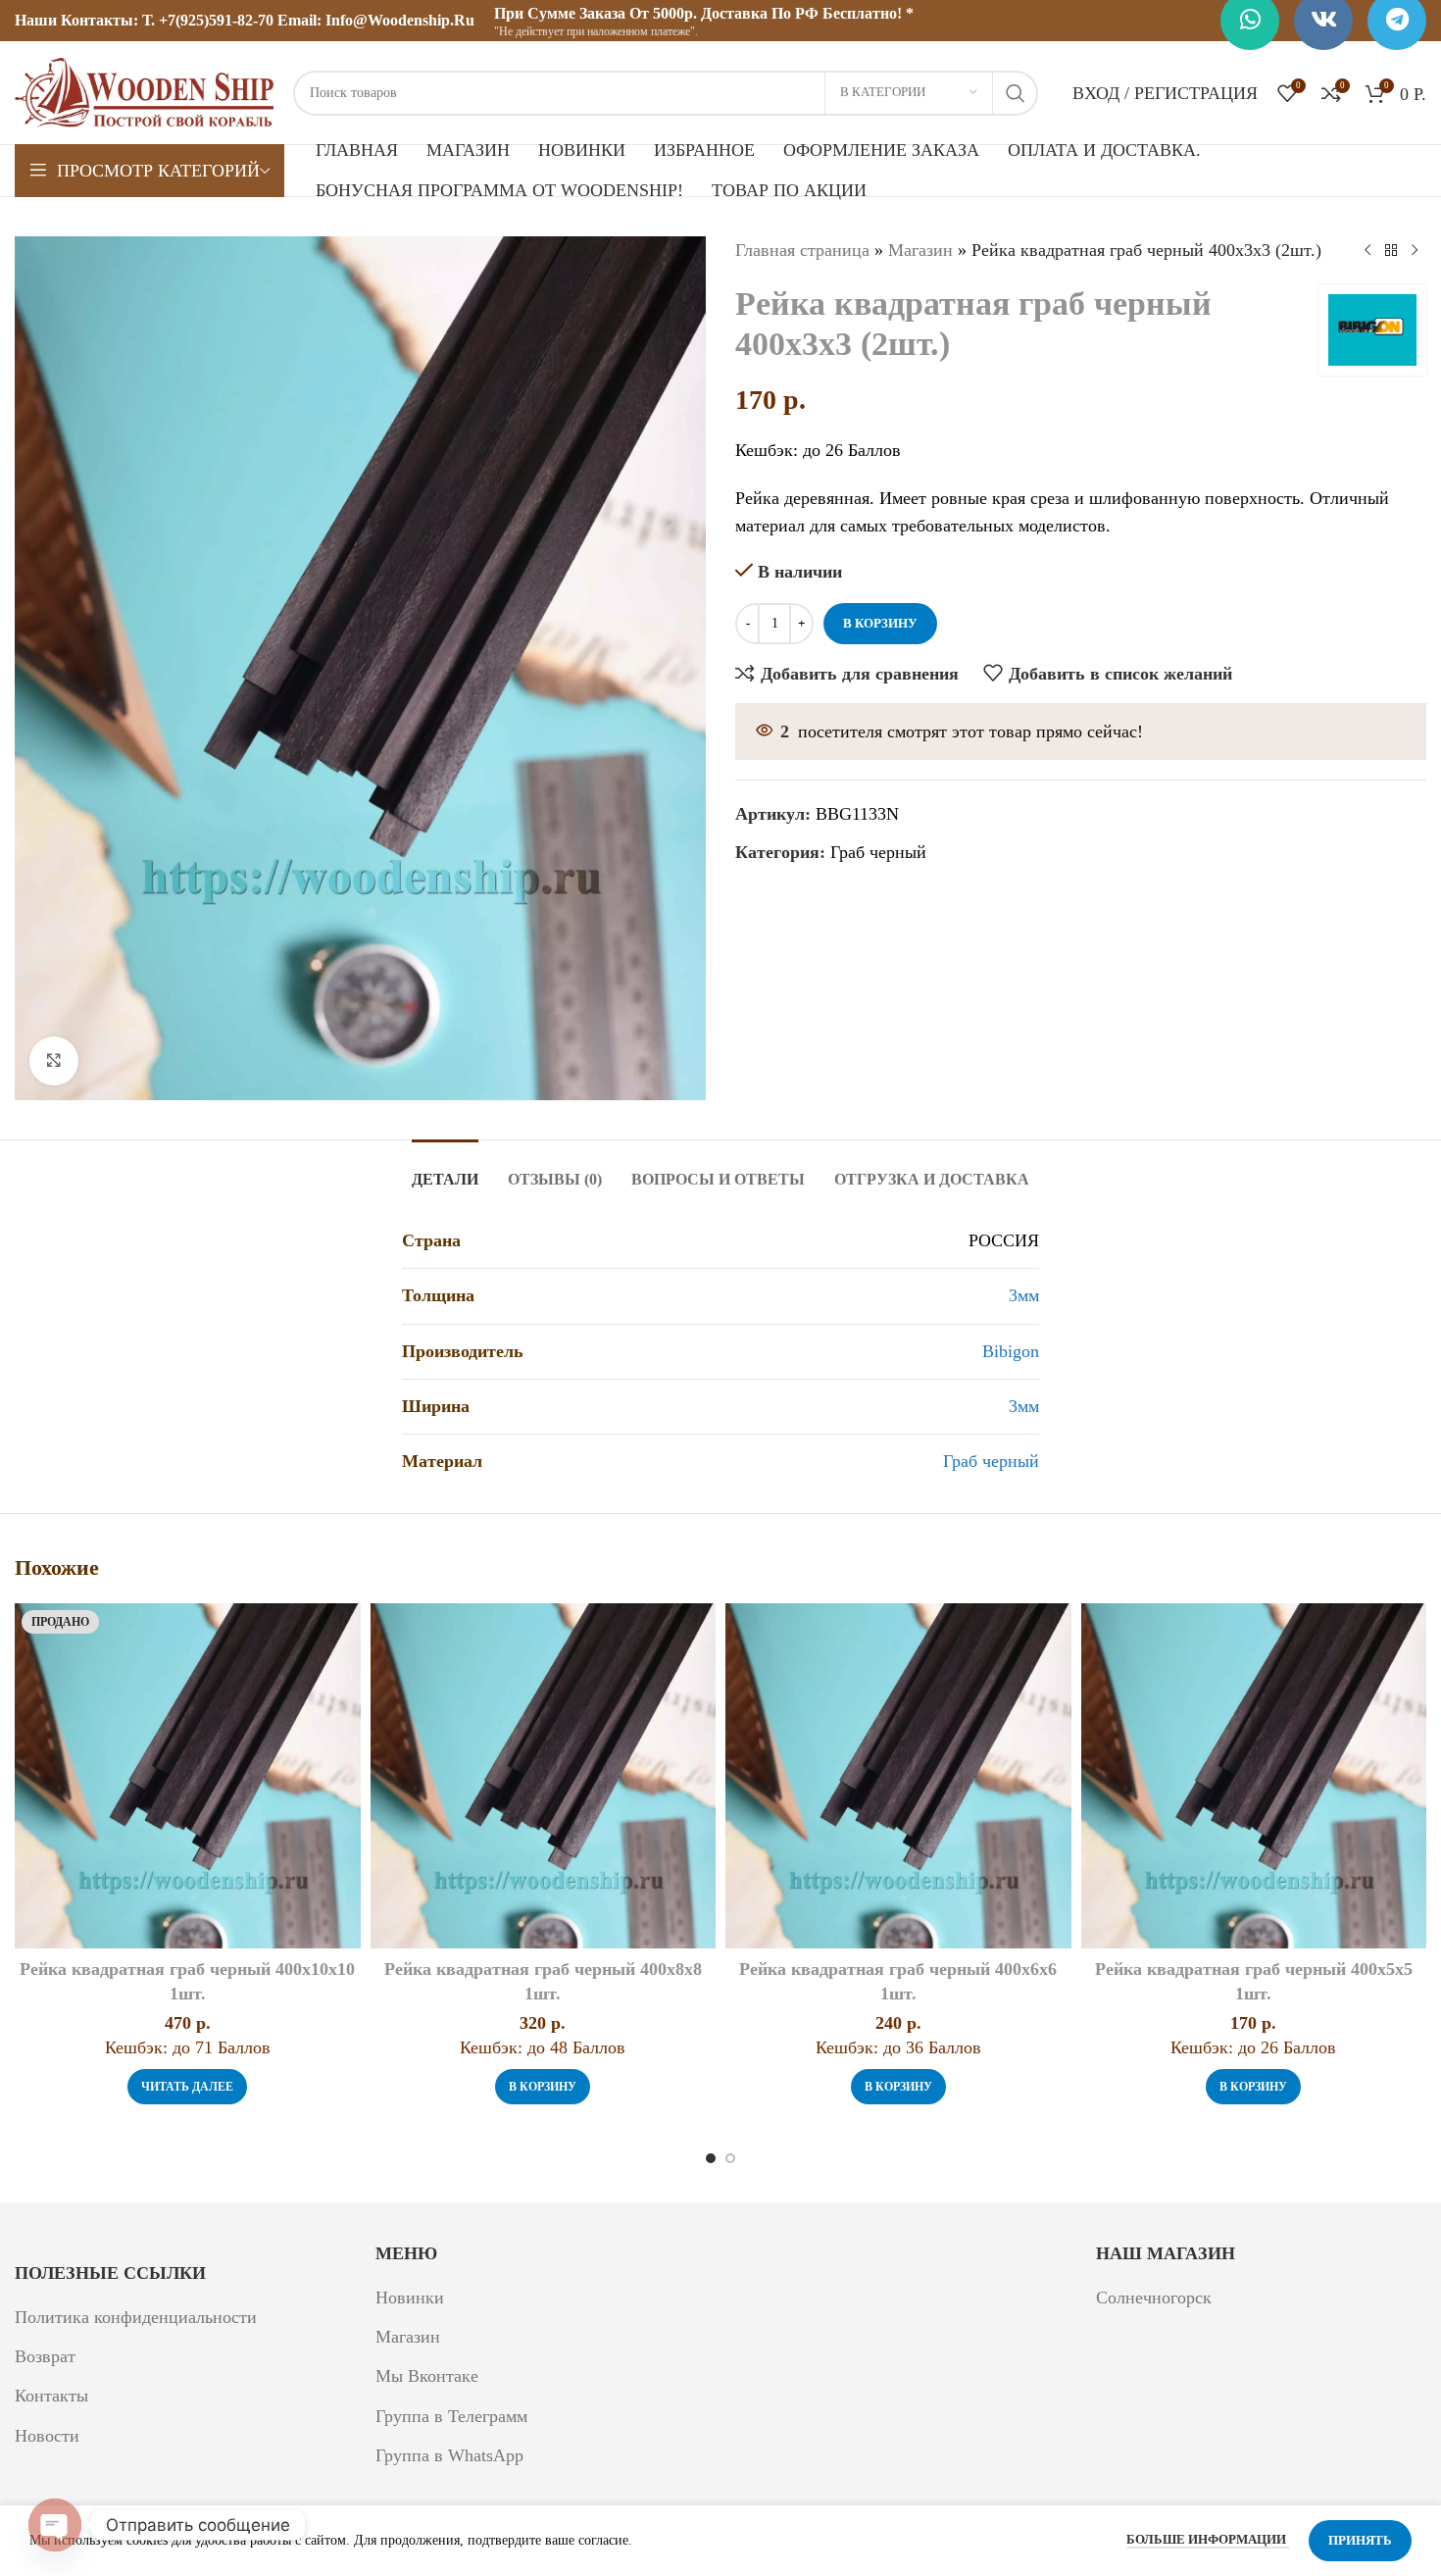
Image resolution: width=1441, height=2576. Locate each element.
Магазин (920, 250)
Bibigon (1011, 1351)
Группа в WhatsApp (449, 2455)
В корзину (880, 623)
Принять (1360, 2540)
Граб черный (878, 852)
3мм (1024, 1295)
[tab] (445, 1169)
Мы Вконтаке (427, 2376)
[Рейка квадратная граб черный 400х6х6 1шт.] (898, 1776)
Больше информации (1208, 2539)
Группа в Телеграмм (451, 2416)
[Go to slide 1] (711, 2158)
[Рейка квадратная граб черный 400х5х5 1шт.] (1254, 1776)
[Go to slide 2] (730, 2158)
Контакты (51, 2396)
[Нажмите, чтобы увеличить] (54, 1061)
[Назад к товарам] (1391, 250)
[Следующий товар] (1415, 250)
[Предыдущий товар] (1367, 250)
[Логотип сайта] (144, 91)
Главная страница (802, 250)
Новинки (410, 2298)
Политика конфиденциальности (136, 2317)
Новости (47, 2436)
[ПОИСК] (1016, 93)
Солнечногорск (1154, 2298)
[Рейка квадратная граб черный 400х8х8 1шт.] (544, 1776)
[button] (543, 2087)
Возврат (45, 2356)
